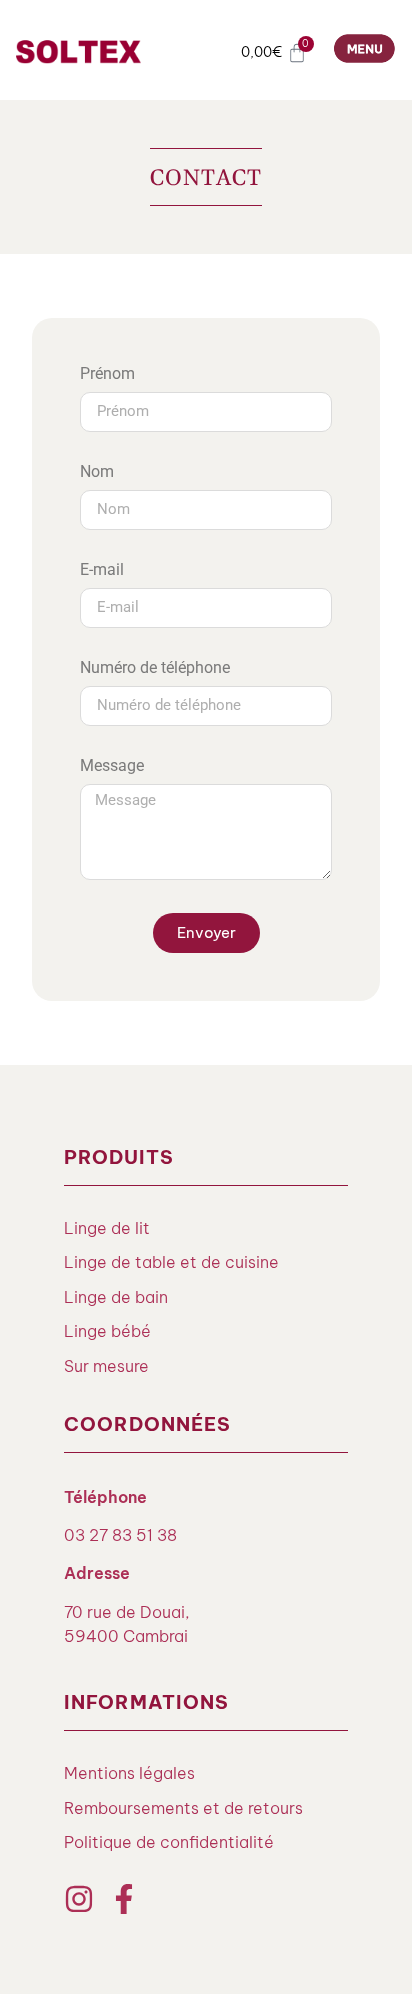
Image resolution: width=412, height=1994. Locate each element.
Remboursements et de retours (183, 1808)
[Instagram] (79, 1899)
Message (112, 766)
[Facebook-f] (124, 1899)
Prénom (107, 374)
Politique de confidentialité (169, 1842)
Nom (97, 472)
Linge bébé (107, 1331)
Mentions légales (129, 1773)
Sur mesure (106, 1366)
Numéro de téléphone (155, 668)
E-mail (102, 570)
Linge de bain (116, 1297)
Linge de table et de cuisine (171, 1262)
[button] (365, 52)
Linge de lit (107, 1228)
